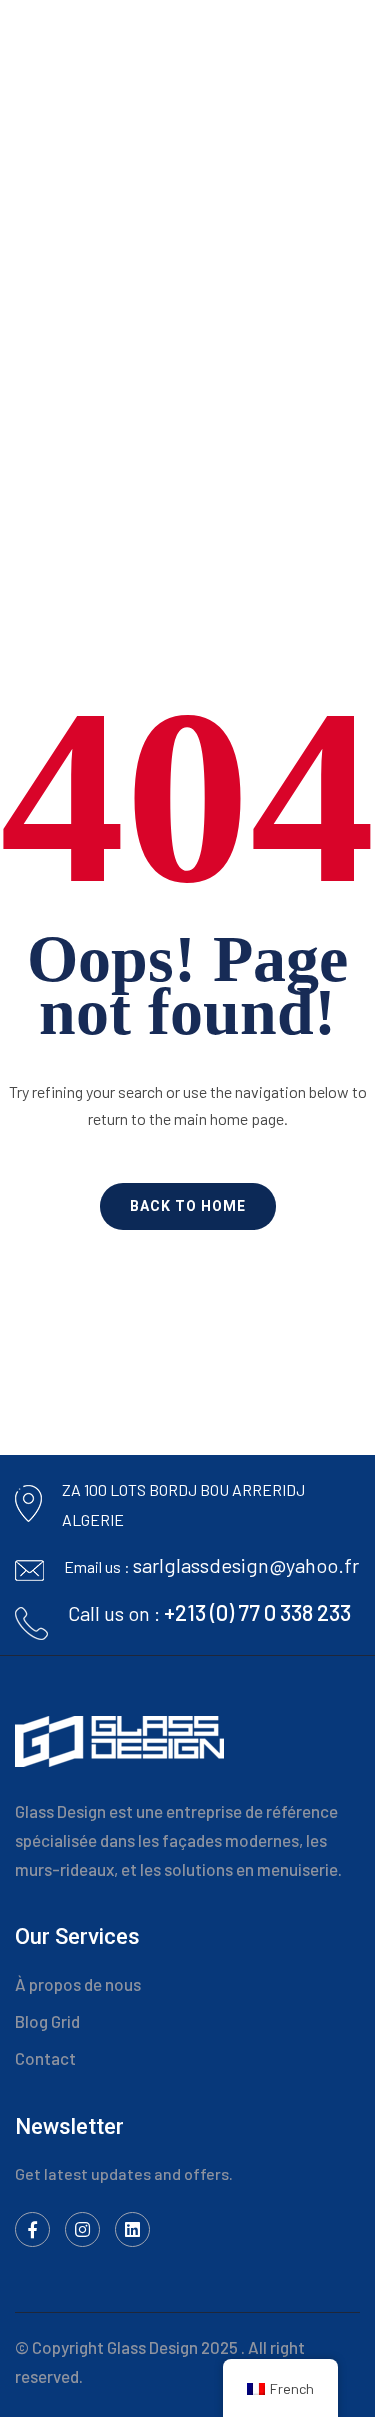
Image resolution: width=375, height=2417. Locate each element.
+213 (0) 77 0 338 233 (257, 1612)
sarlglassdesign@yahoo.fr (246, 1565)
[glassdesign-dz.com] (100, 38)
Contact (45, 2058)
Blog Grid (47, 2021)
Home (113, 308)
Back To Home (188, 1206)
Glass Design (152, 2347)
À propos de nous (78, 1984)
